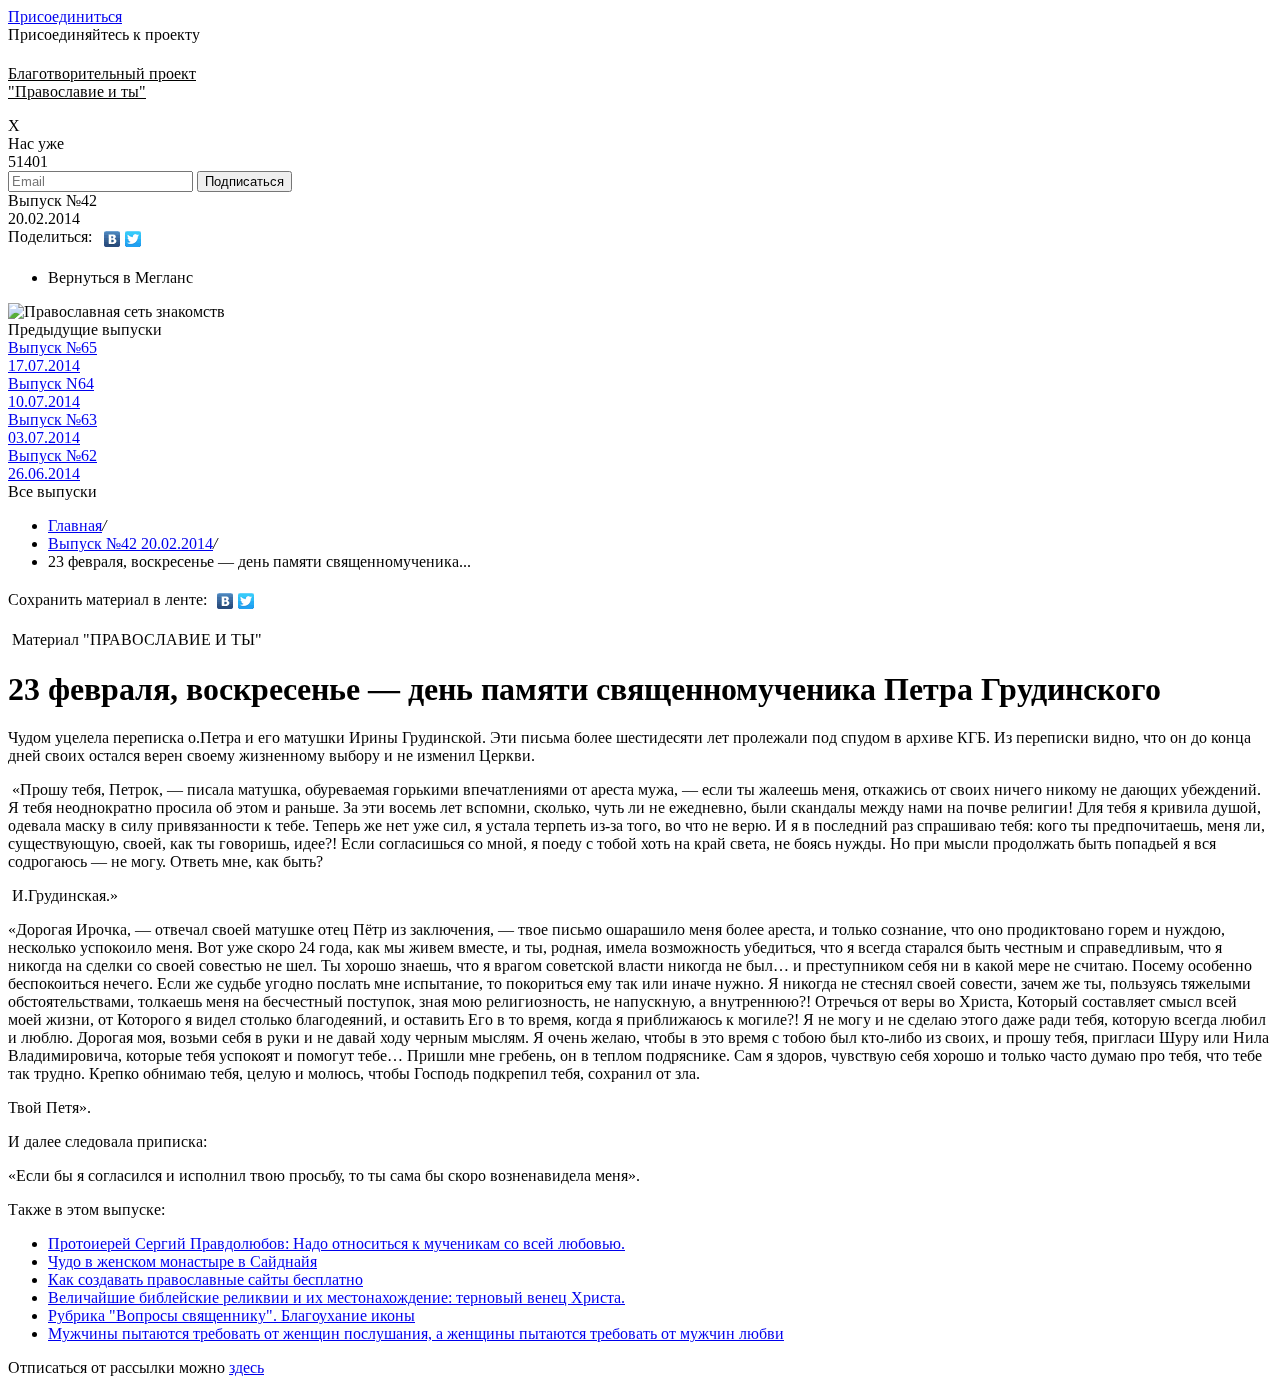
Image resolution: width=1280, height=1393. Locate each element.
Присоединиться (65, 16)
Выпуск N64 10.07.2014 (51, 392)
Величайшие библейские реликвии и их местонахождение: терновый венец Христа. (336, 1297)
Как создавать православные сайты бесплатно (205, 1279)
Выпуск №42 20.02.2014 (130, 543)
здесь (246, 1367)
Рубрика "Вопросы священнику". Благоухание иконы (231, 1315)
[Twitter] (133, 239)
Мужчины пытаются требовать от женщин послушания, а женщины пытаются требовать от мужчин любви (416, 1333)
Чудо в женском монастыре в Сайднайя (182, 1261)
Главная (75, 525)
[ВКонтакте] (112, 239)
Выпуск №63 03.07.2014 (52, 428)
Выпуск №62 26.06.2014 (52, 464)
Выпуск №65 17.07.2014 (52, 356)
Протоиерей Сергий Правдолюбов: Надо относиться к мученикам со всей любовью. (336, 1243)
